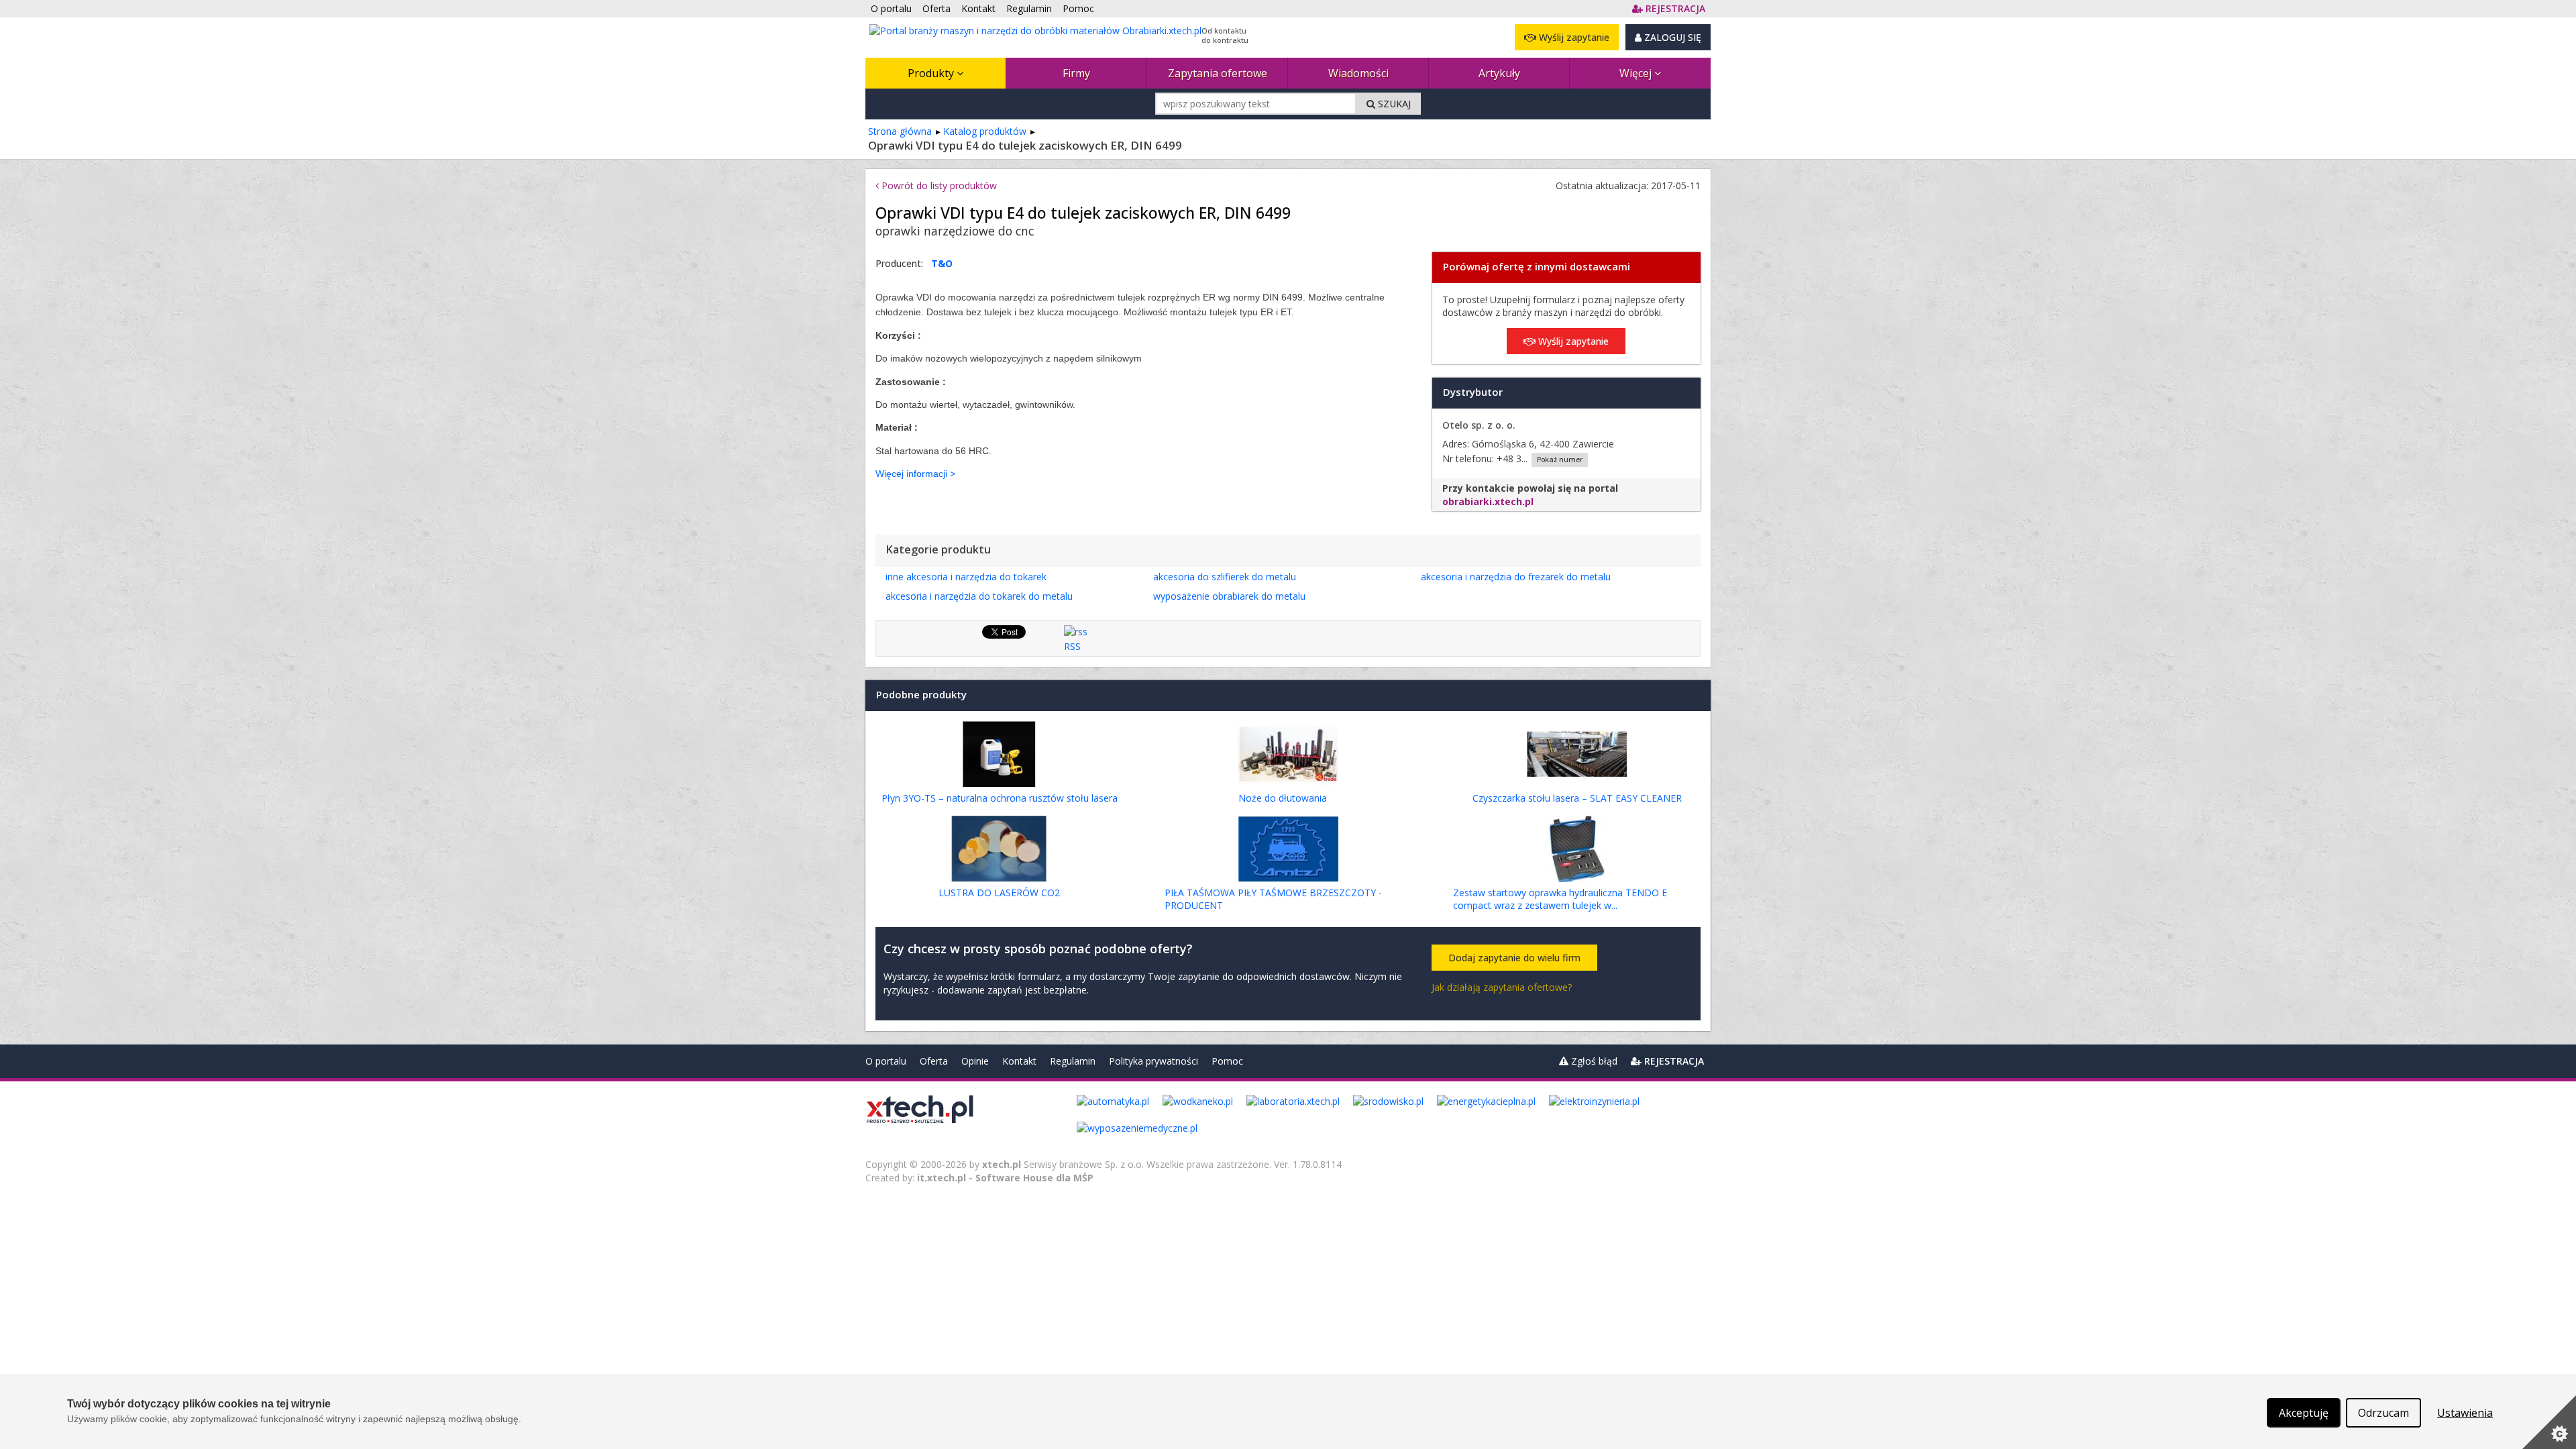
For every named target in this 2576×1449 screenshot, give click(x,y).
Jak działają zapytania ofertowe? (1502, 987)
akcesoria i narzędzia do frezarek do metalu (1516, 577)
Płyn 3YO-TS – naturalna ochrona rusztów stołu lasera (1000, 798)
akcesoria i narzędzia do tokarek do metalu (979, 596)
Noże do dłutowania (1283, 798)
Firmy (1076, 73)
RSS (1072, 646)
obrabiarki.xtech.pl (1488, 501)
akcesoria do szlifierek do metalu (1225, 577)
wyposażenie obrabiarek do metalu (1229, 596)
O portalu (886, 1061)
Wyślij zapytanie (1573, 37)
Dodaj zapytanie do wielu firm (1514, 958)
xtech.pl (1002, 1164)
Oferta (934, 1061)
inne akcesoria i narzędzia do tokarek (966, 577)
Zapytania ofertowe (1218, 73)
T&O (942, 263)
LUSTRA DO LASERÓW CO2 (999, 893)
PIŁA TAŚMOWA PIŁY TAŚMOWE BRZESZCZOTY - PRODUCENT (1273, 899)
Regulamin (1073, 1061)
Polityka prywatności (1153, 1061)
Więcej (1637, 73)
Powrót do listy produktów (938, 185)
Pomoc (1227, 1061)
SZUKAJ (1393, 104)
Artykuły (1499, 73)
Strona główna (900, 131)
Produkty (932, 73)
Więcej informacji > (915, 474)
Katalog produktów (985, 131)
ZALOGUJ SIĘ (1671, 37)
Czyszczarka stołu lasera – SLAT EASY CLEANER (1577, 798)
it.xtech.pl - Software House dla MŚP (1005, 1178)
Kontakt (1019, 1061)
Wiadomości (1358, 73)
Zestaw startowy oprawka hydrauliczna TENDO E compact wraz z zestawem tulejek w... (1560, 899)
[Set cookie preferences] (2549, 1422)
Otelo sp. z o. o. (1479, 425)
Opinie (975, 1061)
